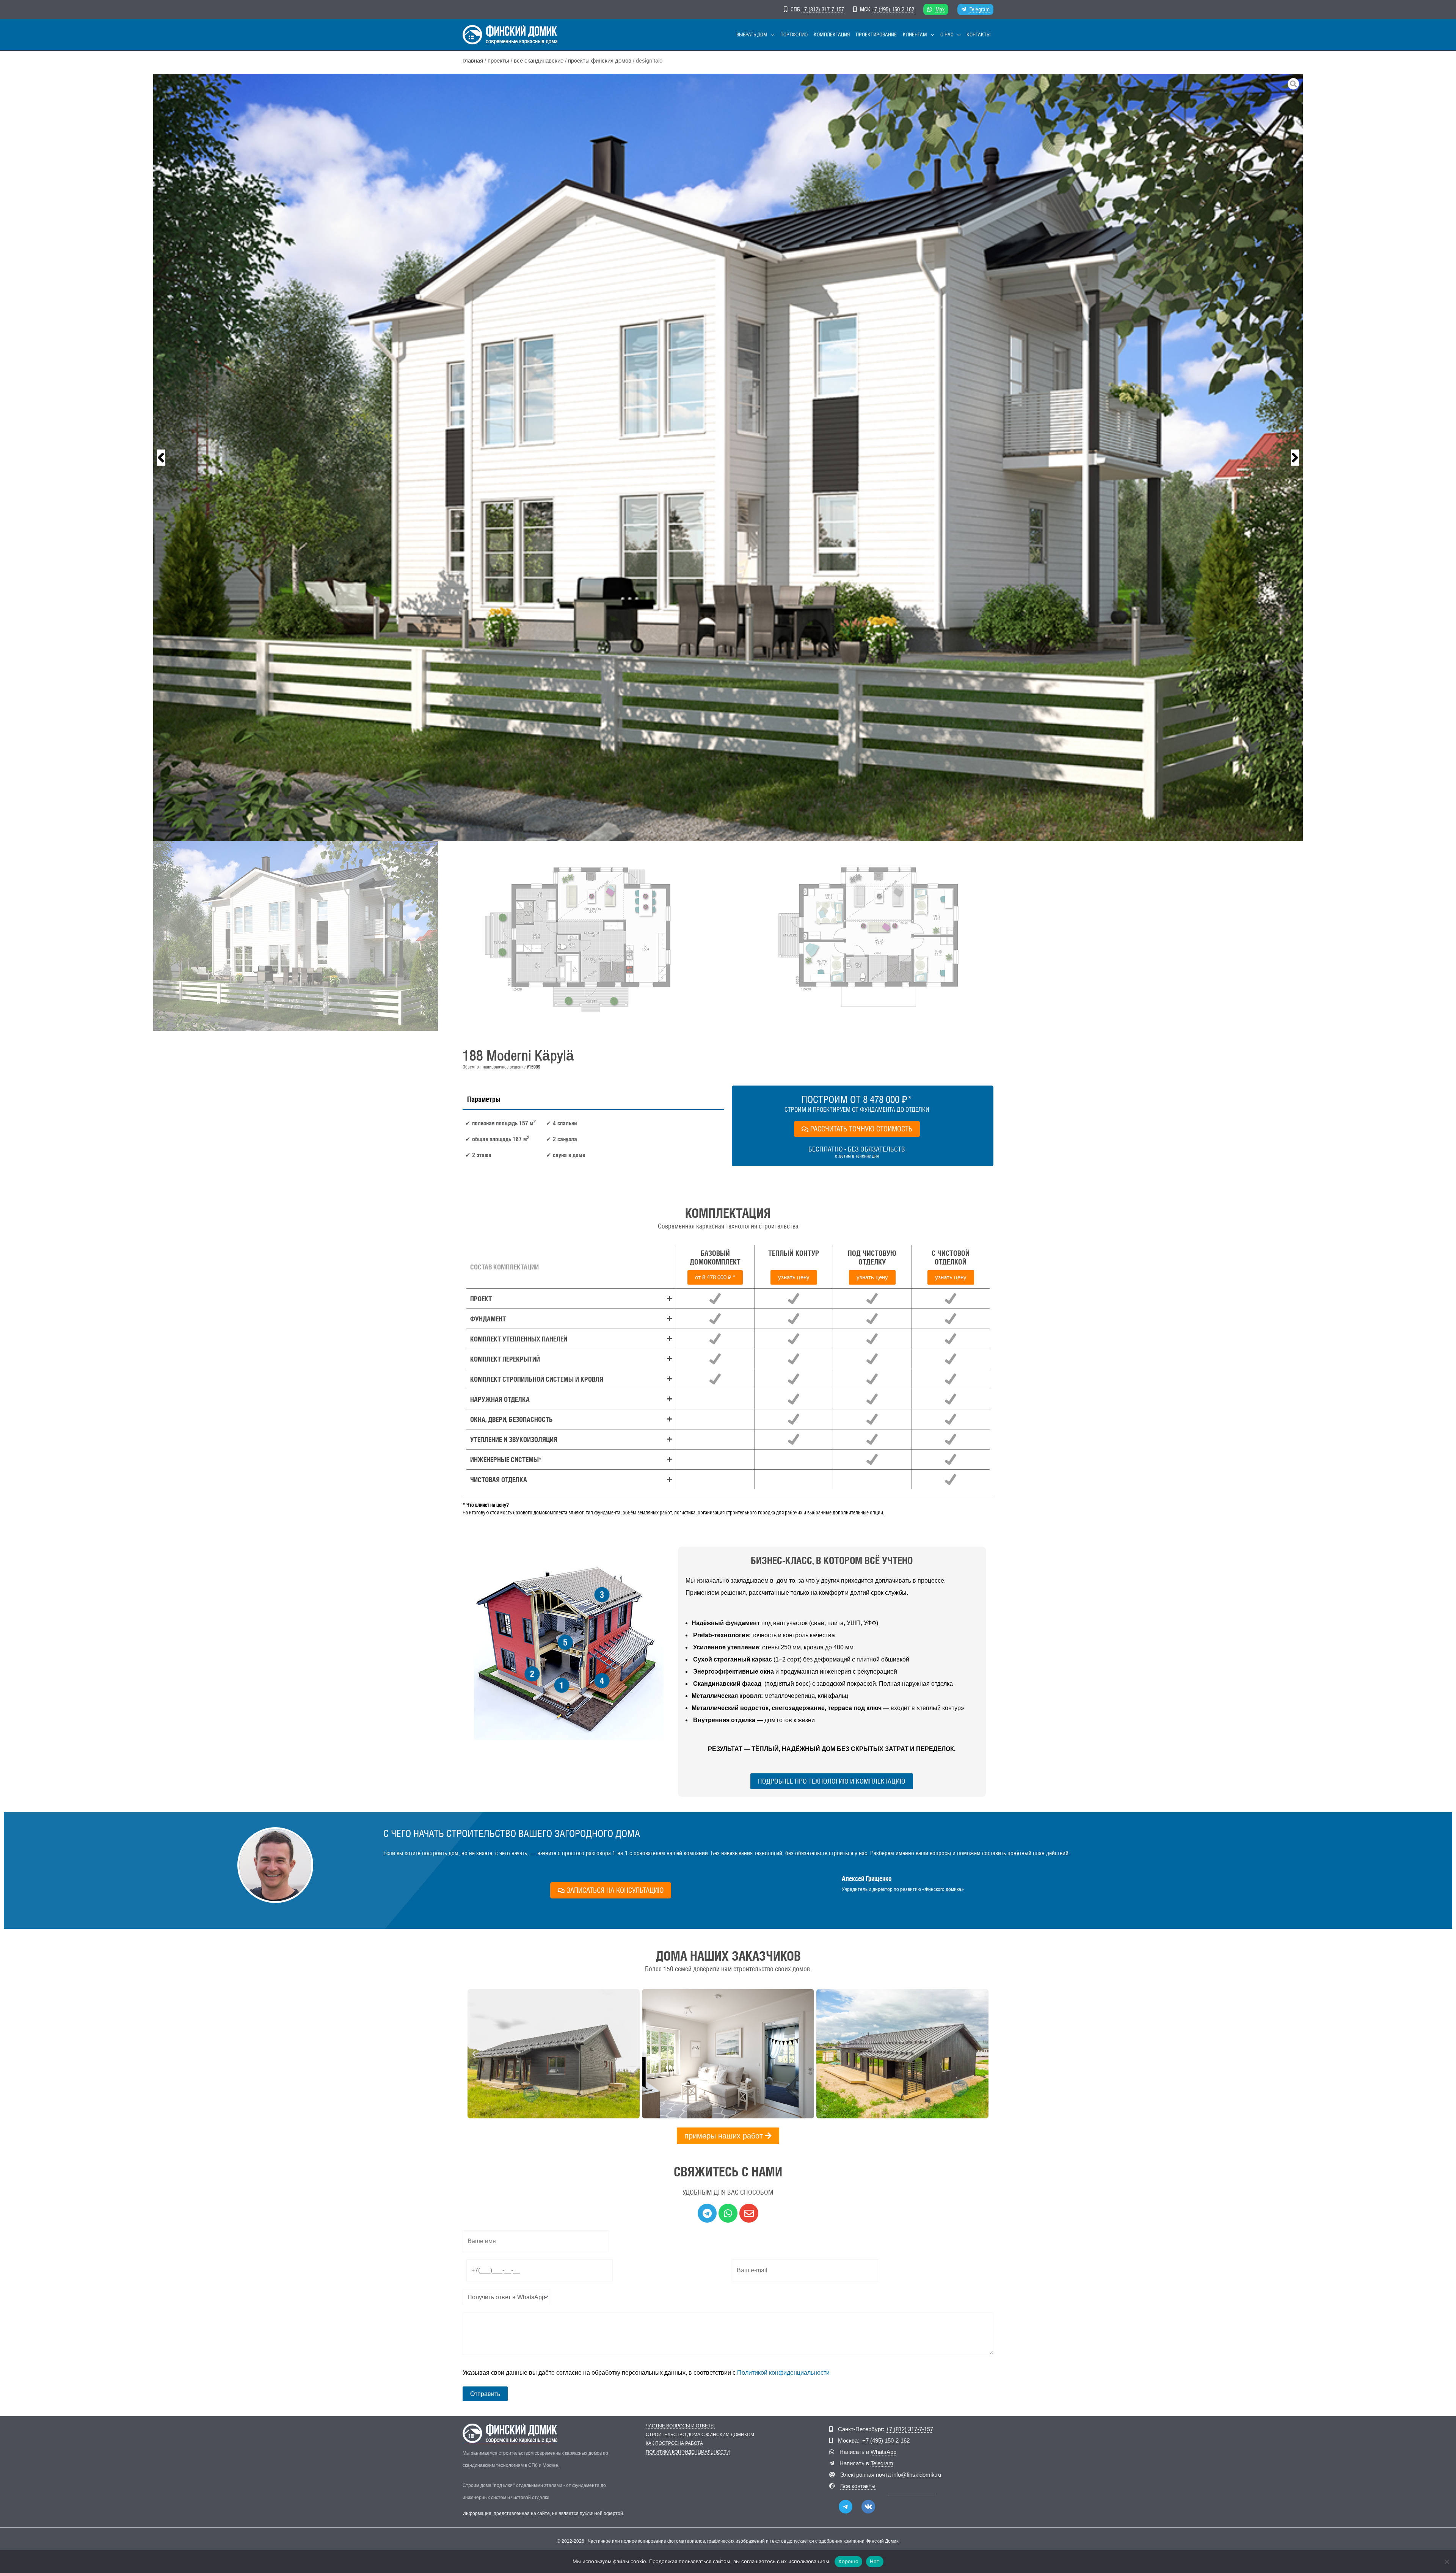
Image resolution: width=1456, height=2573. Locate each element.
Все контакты (858, 2486)
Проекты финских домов (600, 61)
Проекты (498, 61)
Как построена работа (674, 2444)
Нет (875, 2561)
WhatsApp (883, 2452)
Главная (473, 61)
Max (940, 9)
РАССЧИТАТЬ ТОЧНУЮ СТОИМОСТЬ (861, 1129)
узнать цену (794, 1277)
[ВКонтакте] (868, 2507)
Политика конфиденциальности (688, 2452)
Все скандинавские (539, 61)
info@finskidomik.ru (917, 2475)
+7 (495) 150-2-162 (893, 9)
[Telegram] (846, 2507)
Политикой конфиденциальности (783, 2373)
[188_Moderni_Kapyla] (728, 458)
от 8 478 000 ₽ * (715, 1277)
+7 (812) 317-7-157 (823, 9)
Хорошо (848, 2561)
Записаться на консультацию (615, 1890)
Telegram (980, 9)
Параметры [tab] (484, 1099)
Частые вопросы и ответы (680, 2426)
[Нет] (1447, 2562)
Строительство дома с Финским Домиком (700, 2435)
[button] (771, 35)
